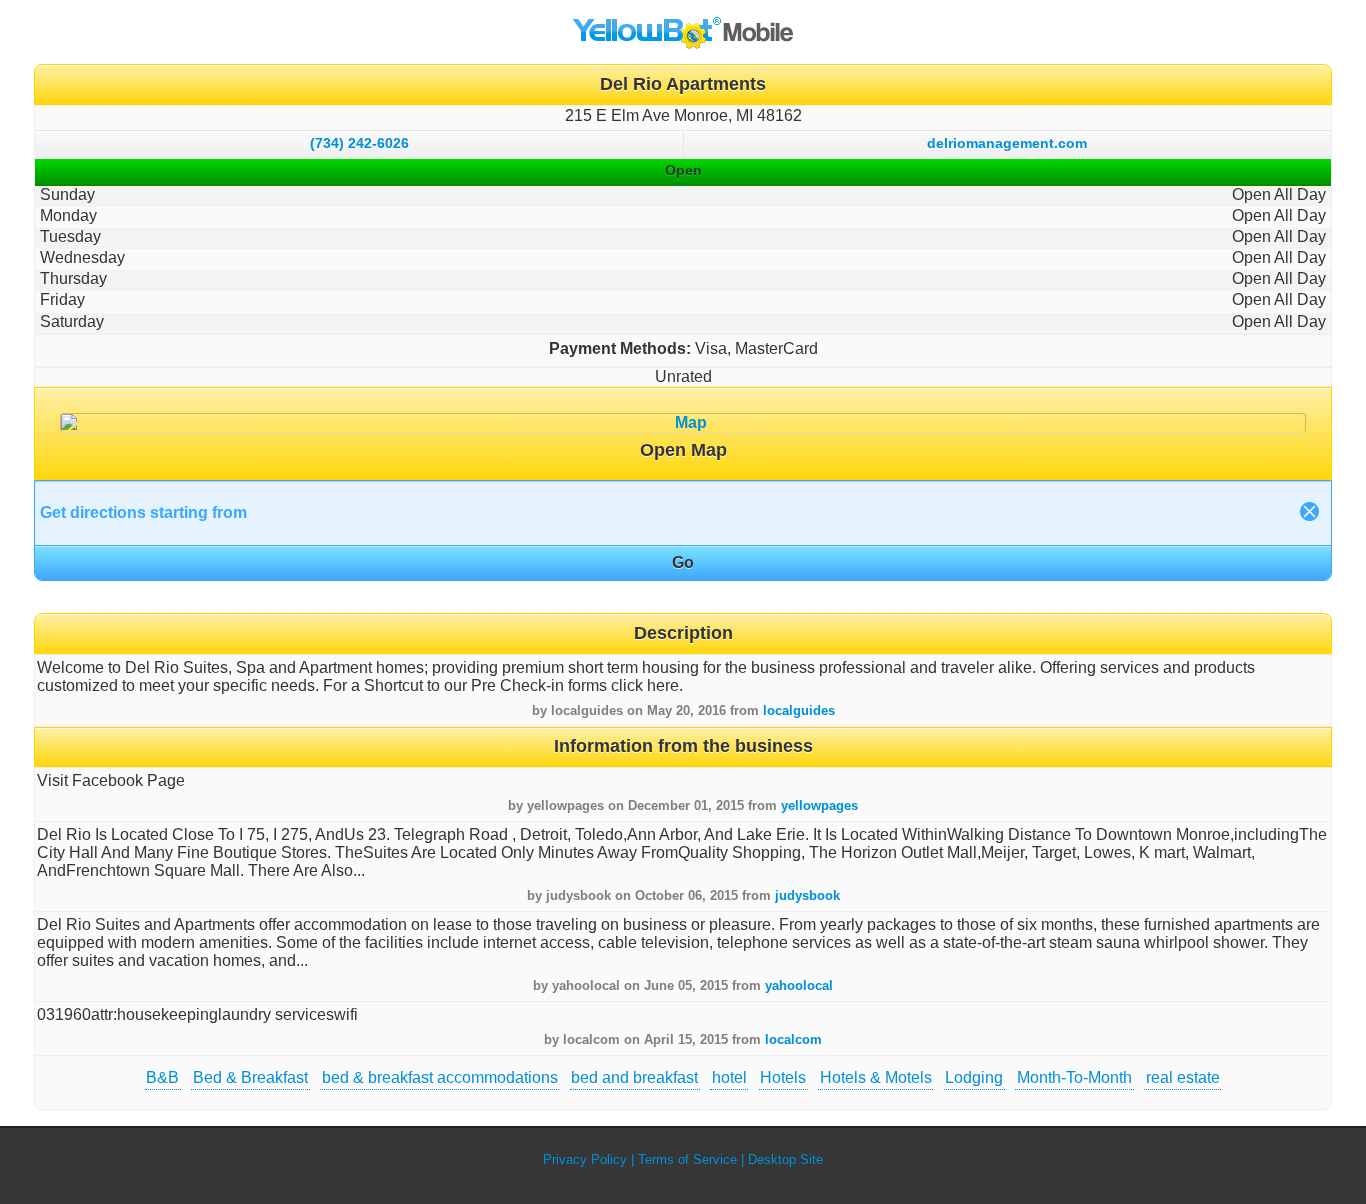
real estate (1183, 1077)
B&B (162, 1077)
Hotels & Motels (876, 1077)
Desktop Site (785, 1159)
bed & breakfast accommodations (440, 1077)
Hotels (783, 1077)
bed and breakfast (634, 1077)
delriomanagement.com (1007, 143)
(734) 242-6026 (359, 143)
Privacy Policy (585, 1159)
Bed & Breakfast (250, 1077)
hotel (729, 1077)
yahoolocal (799, 985)
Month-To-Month (1074, 1077)
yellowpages (819, 805)
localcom (793, 1039)
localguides (799, 710)
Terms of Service (687, 1159)
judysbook (807, 895)
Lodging (974, 1077)
